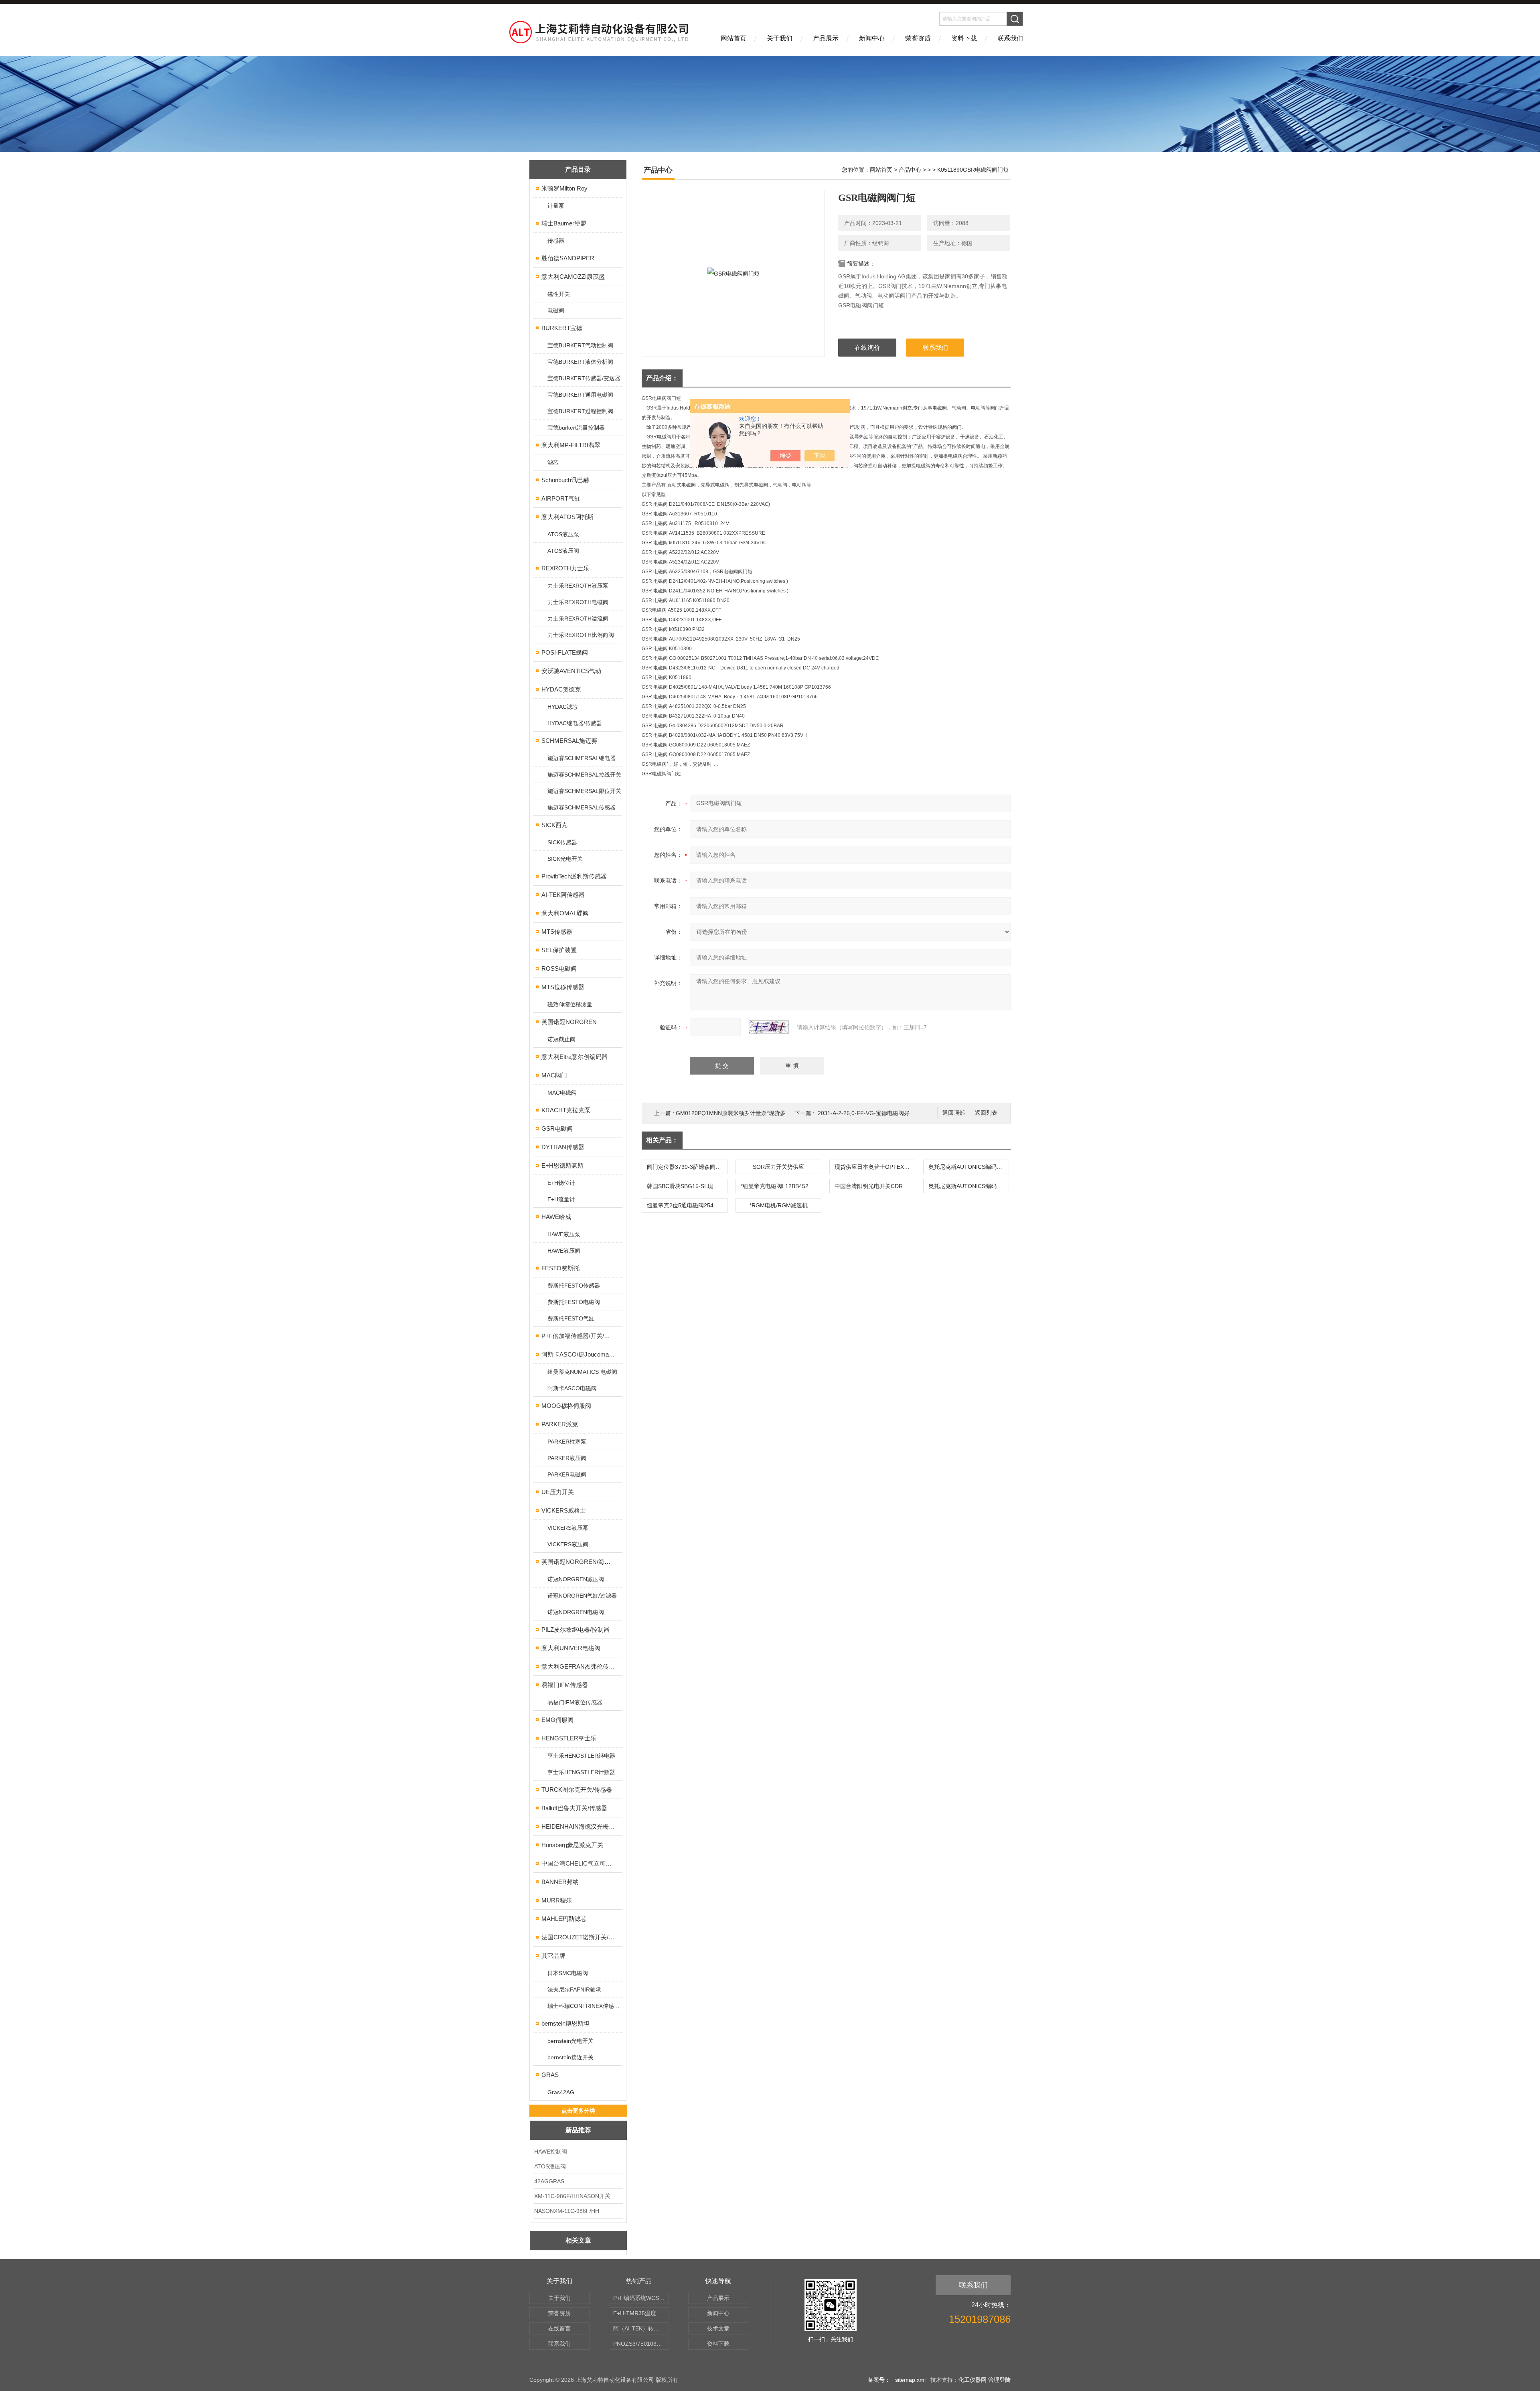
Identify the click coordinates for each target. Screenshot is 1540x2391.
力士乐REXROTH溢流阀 (578, 619)
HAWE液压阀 (564, 1251)
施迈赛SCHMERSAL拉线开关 (584, 775)
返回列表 (986, 1113)
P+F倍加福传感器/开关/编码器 (579, 1336)
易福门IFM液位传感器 (575, 1702)
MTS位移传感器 (563, 987)
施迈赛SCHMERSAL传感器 (582, 807)
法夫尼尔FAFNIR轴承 (574, 1989)
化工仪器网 (973, 2380)
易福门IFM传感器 (565, 1685)
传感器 (556, 241)
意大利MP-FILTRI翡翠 (571, 445)
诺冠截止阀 (561, 1039)
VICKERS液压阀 (568, 1544)
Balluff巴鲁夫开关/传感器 (574, 1808)
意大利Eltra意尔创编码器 (574, 1057)
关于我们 (780, 38)
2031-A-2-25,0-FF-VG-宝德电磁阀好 (864, 1113)
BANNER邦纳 (560, 1882)
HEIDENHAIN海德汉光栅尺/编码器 (579, 1826)
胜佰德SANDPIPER (568, 258)
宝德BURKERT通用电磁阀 (580, 395)
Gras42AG (561, 2092)
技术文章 (718, 2328)
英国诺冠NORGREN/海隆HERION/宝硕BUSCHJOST (579, 1562)
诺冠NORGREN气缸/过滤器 (582, 1596)
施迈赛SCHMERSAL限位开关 (584, 791)
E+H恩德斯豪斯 (562, 1165)
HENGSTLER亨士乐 (569, 1738)
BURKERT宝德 (562, 328)
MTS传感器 (557, 932)
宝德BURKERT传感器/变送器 (584, 378)
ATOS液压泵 (563, 534)
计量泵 (556, 206)
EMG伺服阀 (557, 1720)
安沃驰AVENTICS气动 (571, 671)
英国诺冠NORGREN (569, 1022)
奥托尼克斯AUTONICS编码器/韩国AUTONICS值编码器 (969, 1167)
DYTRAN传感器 (563, 1147)
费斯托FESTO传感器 (574, 1286)
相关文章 (578, 2240)
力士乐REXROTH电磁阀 (578, 602)
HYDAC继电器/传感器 (575, 723)
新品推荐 (578, 2130)
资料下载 (964, 38)
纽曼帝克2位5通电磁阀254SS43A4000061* (687, 1205)
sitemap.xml (910, 2380)
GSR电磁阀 (557, 1129)
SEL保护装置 (559, 950)
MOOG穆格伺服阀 (566, 1406)
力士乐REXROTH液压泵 (578, 586)
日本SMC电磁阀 (568, 1973)
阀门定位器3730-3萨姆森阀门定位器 (687, 1167)
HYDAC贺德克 (561, 689)
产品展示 (826, 38)
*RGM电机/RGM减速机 (779, 1205)
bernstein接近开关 (570, 2057)
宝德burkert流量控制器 (576, 428)
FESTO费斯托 (560, 1268)
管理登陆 (999, 2380)
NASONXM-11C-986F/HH (567, 2211)
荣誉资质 (918, 38)
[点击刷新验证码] (769, 1027)
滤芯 (553, 462)
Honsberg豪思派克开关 (572, 1845)
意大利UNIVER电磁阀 (571, 1648)
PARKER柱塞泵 (567, 1442)
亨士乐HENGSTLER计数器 (581, 1772)
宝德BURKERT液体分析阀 (580, 362)
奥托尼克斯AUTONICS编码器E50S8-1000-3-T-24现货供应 (969, 1186)
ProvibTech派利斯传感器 (574, 876)
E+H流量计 (561, 1199)
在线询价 (867, 348)
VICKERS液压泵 (568, 1528)
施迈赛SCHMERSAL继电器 (582, 758)
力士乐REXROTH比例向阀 (581, 635)
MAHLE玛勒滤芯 (564, 1919)
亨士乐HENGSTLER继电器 (581, 1756)
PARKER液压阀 (567, 1458)
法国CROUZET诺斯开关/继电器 (579, 1937)
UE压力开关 (558, 1492)
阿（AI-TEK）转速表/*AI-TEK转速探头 (641, 2328)
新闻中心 (872, 38)
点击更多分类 (578, 2111)
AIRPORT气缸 (561, 498)
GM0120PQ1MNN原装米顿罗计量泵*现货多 (731, 1113)
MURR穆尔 (557, 1900)
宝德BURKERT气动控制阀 (580, 345)
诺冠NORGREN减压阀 (576, 1579)
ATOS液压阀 (563, 551)
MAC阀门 (554, 1075)
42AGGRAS (549, 2181)
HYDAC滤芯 (563, 707)
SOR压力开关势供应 (778, 1167)
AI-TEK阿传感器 (563, 895)
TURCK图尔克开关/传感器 (577, 1790)
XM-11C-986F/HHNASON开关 (572, 2196)
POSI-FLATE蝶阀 (565, 652)
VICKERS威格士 (564, 1510)
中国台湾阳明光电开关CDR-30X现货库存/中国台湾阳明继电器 (875, 1186)
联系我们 (1010, 38)
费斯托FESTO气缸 (571, 1318)
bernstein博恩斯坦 (565, 2023)
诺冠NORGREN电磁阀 (576, 1612)
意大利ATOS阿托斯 (567, 517)
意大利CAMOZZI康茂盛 (573, 277)
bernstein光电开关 (570, 2041)
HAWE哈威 (556, 1217)
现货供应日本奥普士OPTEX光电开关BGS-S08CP (875, 1167)
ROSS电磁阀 (559, 968)
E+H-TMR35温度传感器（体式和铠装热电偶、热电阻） (641, 2313)
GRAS (550, 2075)
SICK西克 (554, 825)
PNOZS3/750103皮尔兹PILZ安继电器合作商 (641, 2344)
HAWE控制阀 (551, 2152)
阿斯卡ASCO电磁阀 (572, 1388)
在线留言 (559, 2328)
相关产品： (662, 1140)
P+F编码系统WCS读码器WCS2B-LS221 (641, 2298)
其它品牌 (553, 1956)
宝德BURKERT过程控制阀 (580, 411)
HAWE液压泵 (564, 1234)
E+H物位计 (561, 1183)
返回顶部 (954, 1113)
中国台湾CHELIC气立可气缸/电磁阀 (579, 1863)
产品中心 (910, 170)
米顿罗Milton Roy (564, 188)
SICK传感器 (562, 842)
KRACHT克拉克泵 (566, 1110)
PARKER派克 (560, 1424)
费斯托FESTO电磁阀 (574, 1302)
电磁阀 (556, 310)
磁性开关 (559, 294)
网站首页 (734, 38)
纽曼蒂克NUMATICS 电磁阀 (582, 1372)
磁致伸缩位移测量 (570, 1004)
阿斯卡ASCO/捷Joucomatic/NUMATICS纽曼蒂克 (579, 1354)
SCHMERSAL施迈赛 (569, 741)
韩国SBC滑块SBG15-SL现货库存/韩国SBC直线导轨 (687, 1186)
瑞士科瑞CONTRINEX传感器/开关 (585, 2006)
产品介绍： (662, 378)
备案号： (879, 2380)
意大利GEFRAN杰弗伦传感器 (579, 1666)
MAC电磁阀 (562, 1093)
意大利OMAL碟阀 (565, 913)
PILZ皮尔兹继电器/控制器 (575, 1629)
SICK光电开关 (565, 859)
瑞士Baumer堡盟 (564, 223)
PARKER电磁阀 (567, 1474)
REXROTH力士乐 (565, 568)
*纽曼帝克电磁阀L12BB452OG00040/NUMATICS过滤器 (781, 1186)
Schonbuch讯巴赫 (565, 480)
